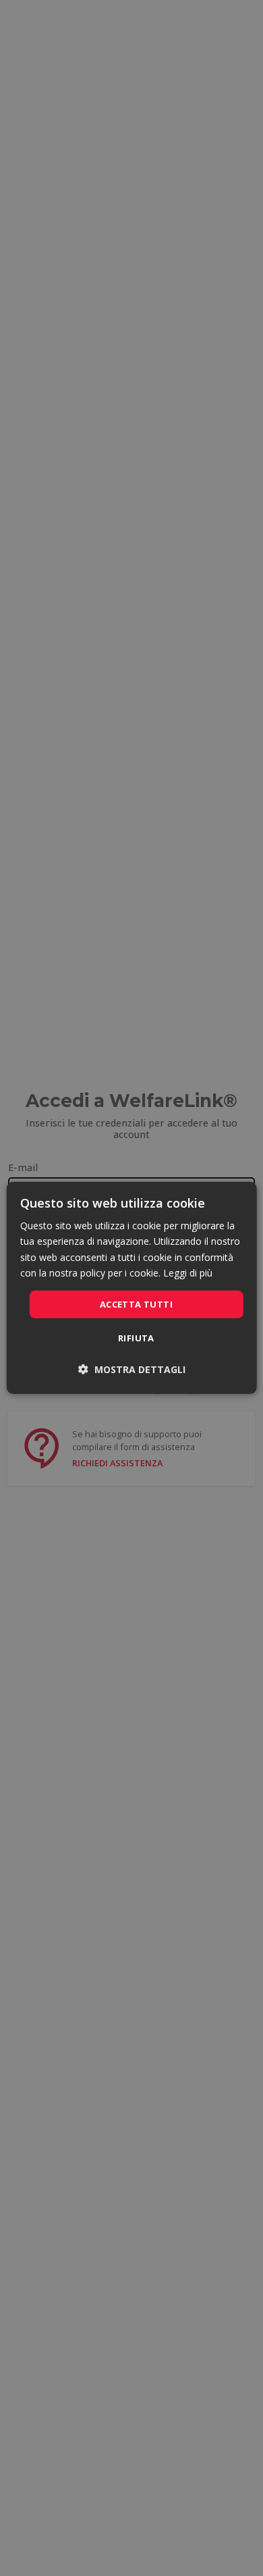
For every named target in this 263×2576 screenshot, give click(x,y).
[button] (132, 1369)
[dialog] (132, 1288)
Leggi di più (188, 1272)
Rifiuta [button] (136, 1338)
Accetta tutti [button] (136, 1304)
